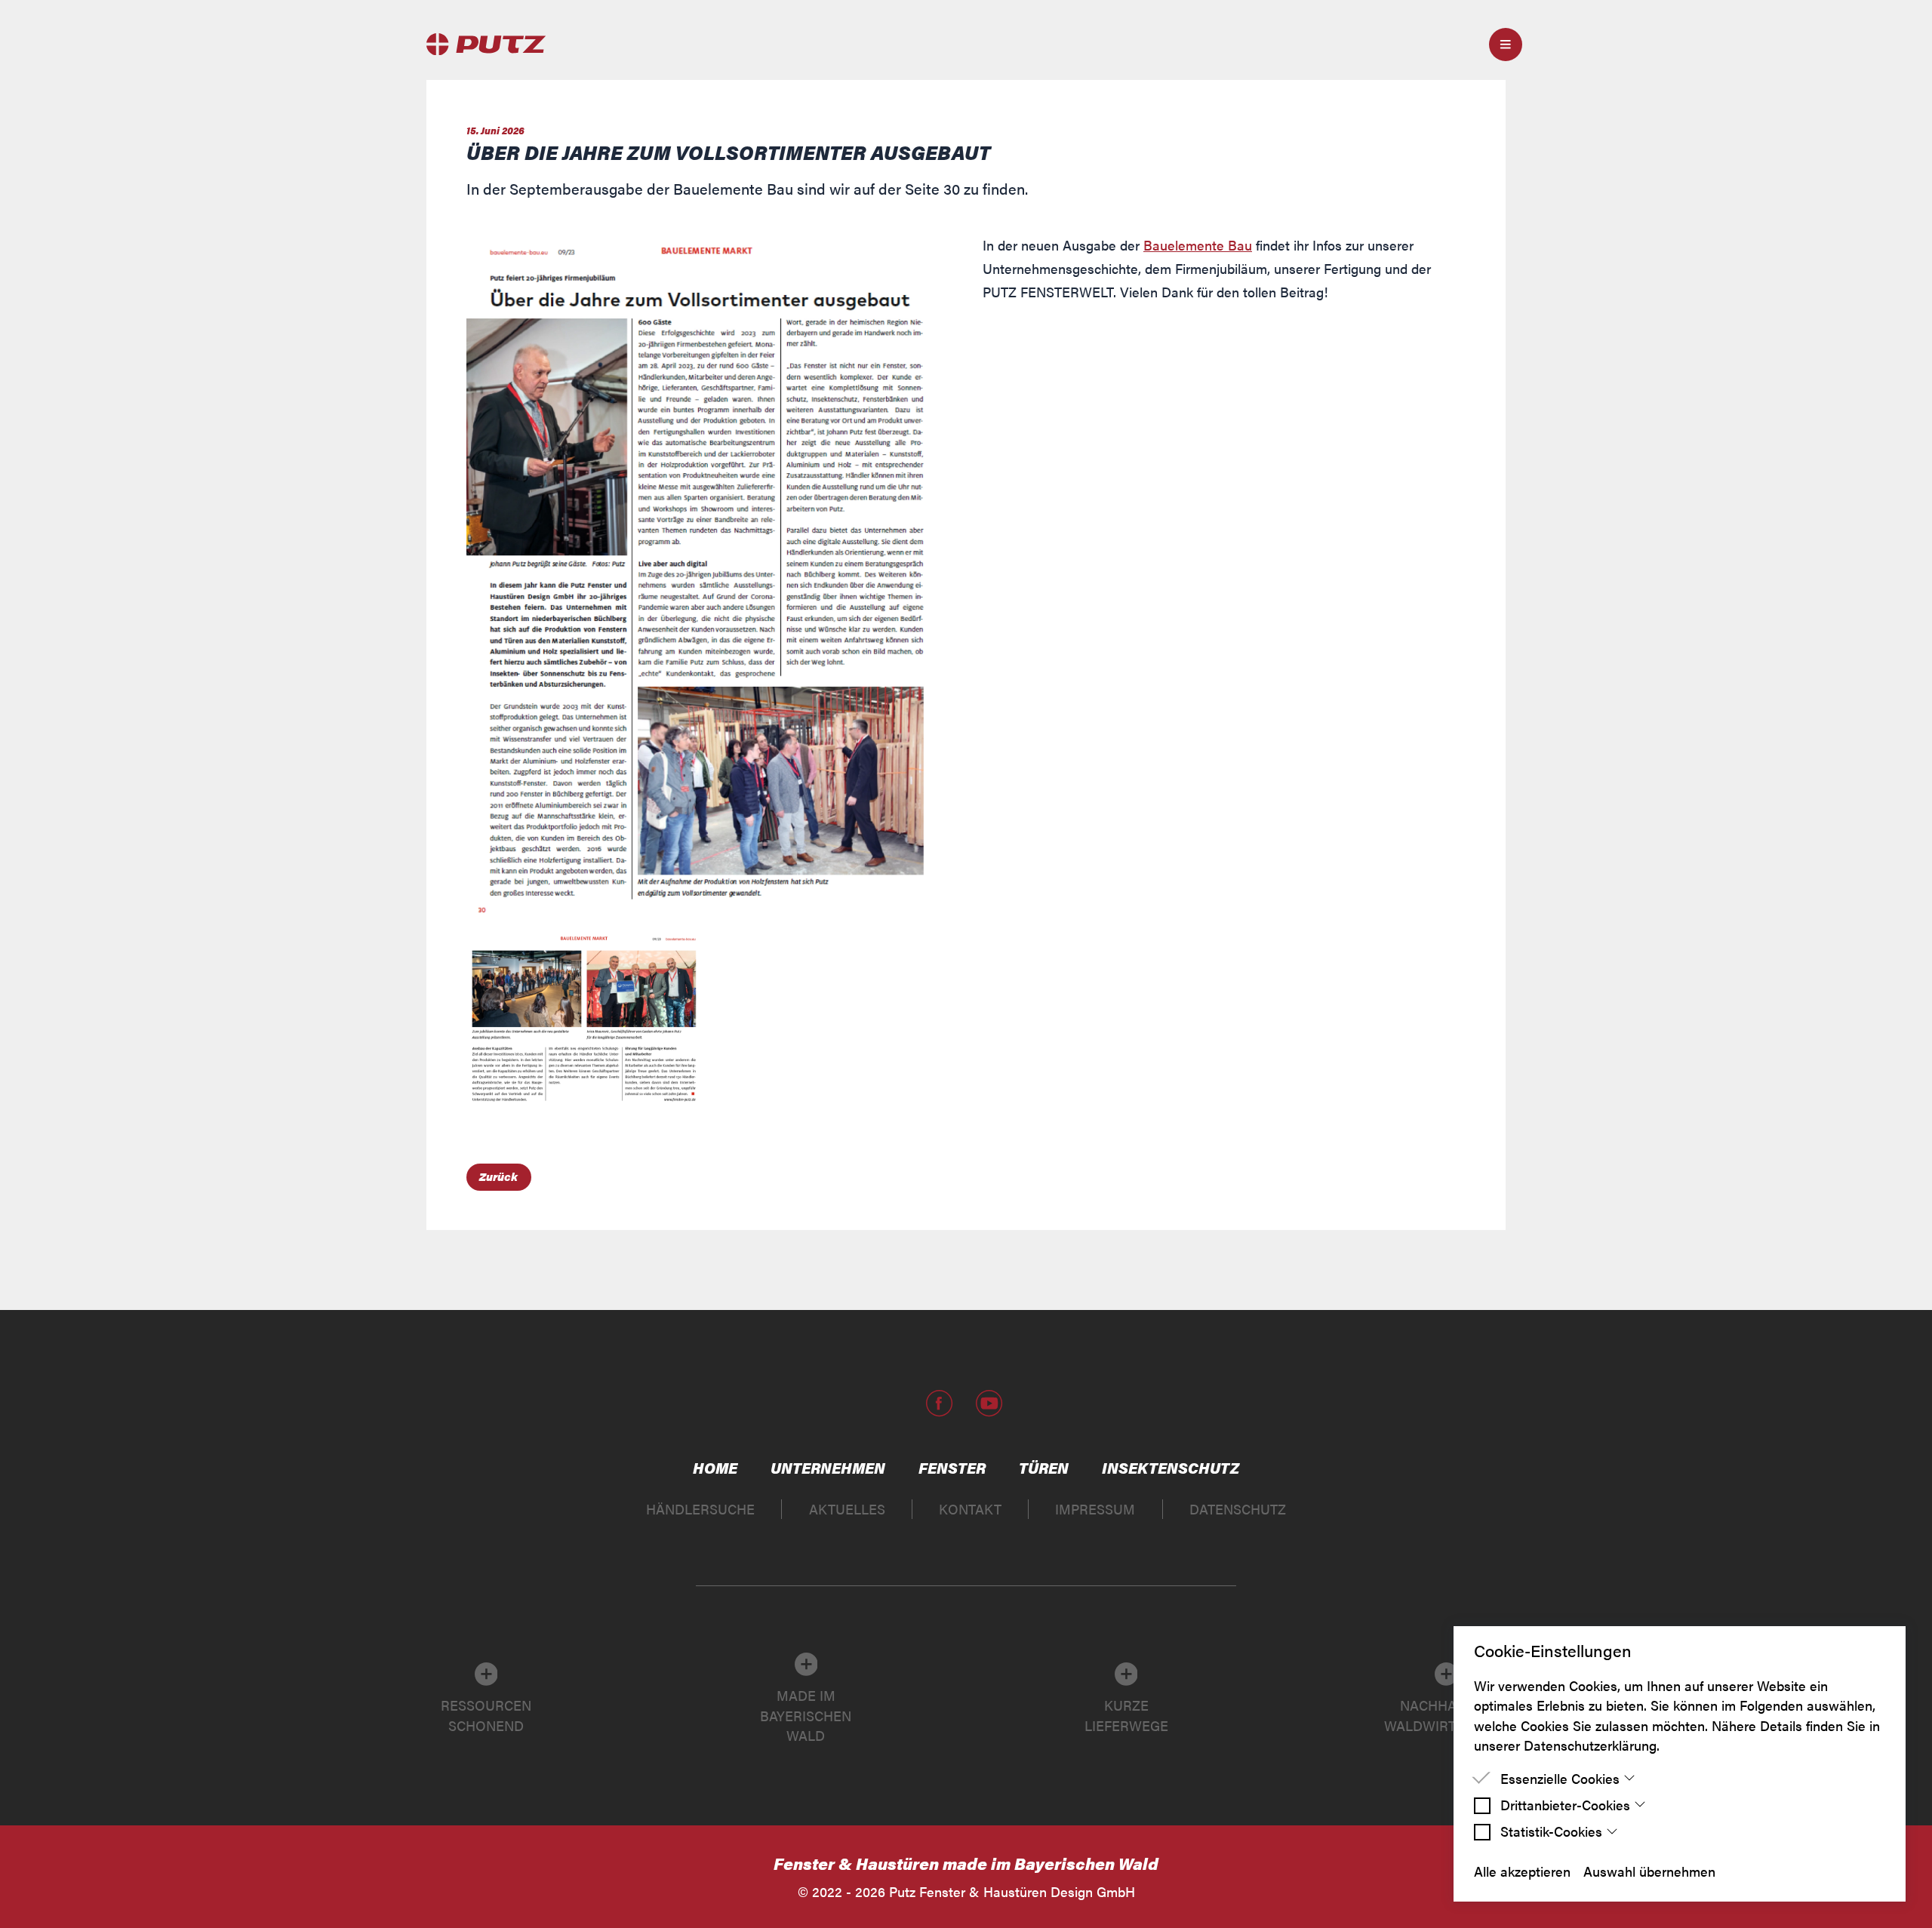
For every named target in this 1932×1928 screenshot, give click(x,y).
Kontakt (970, 1509)
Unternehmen (828, 1468)
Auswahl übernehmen (1649, 1871)
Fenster (952, 1468)
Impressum (1095, 1509)
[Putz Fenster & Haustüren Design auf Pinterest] (963, 1403)
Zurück (498, 1176)
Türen (1044, 1468)
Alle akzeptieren (1522, 1871)
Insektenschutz (1171, 1468)
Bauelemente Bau (1198, 245)
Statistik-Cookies (1551, 1831)
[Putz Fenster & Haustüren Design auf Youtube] (989, 1403)
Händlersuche (700, 1509)
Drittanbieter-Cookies (1565, 1805)
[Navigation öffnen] (1506, 45)
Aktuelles (847, 1509)
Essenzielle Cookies (1560, 1778)
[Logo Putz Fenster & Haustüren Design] (483, 44)
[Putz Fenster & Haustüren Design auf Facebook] (940, 1403)
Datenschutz (1238, 1509)
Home (715, 1468)
